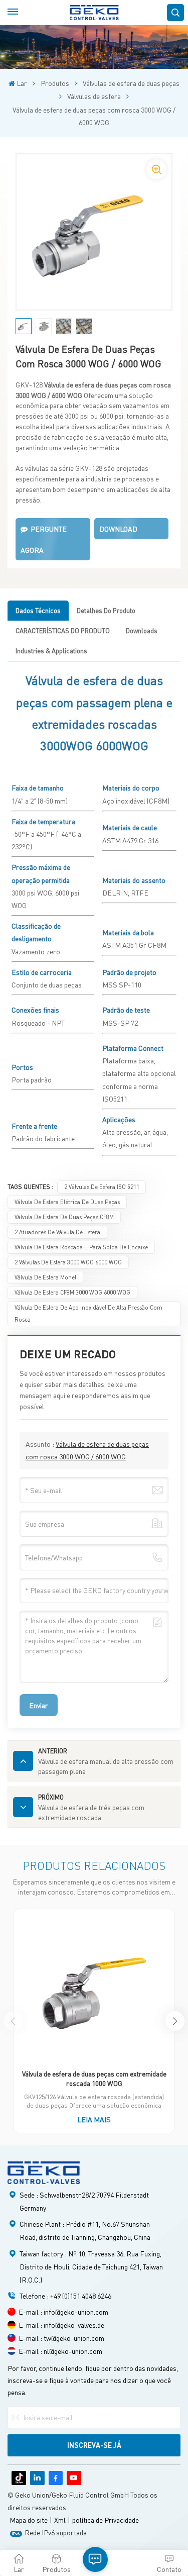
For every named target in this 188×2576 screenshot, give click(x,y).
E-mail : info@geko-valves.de (61, 2325)
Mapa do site (29, 2520)
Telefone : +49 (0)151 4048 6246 (65, 2296)
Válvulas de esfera (94, 96)
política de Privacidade (106, 2520)
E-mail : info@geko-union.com (63, 2312)
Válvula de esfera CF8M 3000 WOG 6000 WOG (72, 1292)
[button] (175, 2021)
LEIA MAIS (94, 2119)
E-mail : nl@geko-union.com (60, 2351)
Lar (22, 83)
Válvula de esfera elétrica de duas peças (67, 1202)
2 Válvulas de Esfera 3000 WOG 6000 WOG (68, 1262)
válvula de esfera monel (45, 1277)
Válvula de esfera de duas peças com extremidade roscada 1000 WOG (94, 2078)
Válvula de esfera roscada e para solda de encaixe (81, 1247)
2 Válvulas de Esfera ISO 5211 (102, 1187)
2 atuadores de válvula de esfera (57, 1232)
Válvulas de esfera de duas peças (131, 83)
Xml (60, 2520)
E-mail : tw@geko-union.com (61, 2338)
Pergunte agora (44, 539)
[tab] (38, 611)
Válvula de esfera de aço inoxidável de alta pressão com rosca (88, 1313)
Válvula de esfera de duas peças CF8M (64, 1217)
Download (118, 529)
